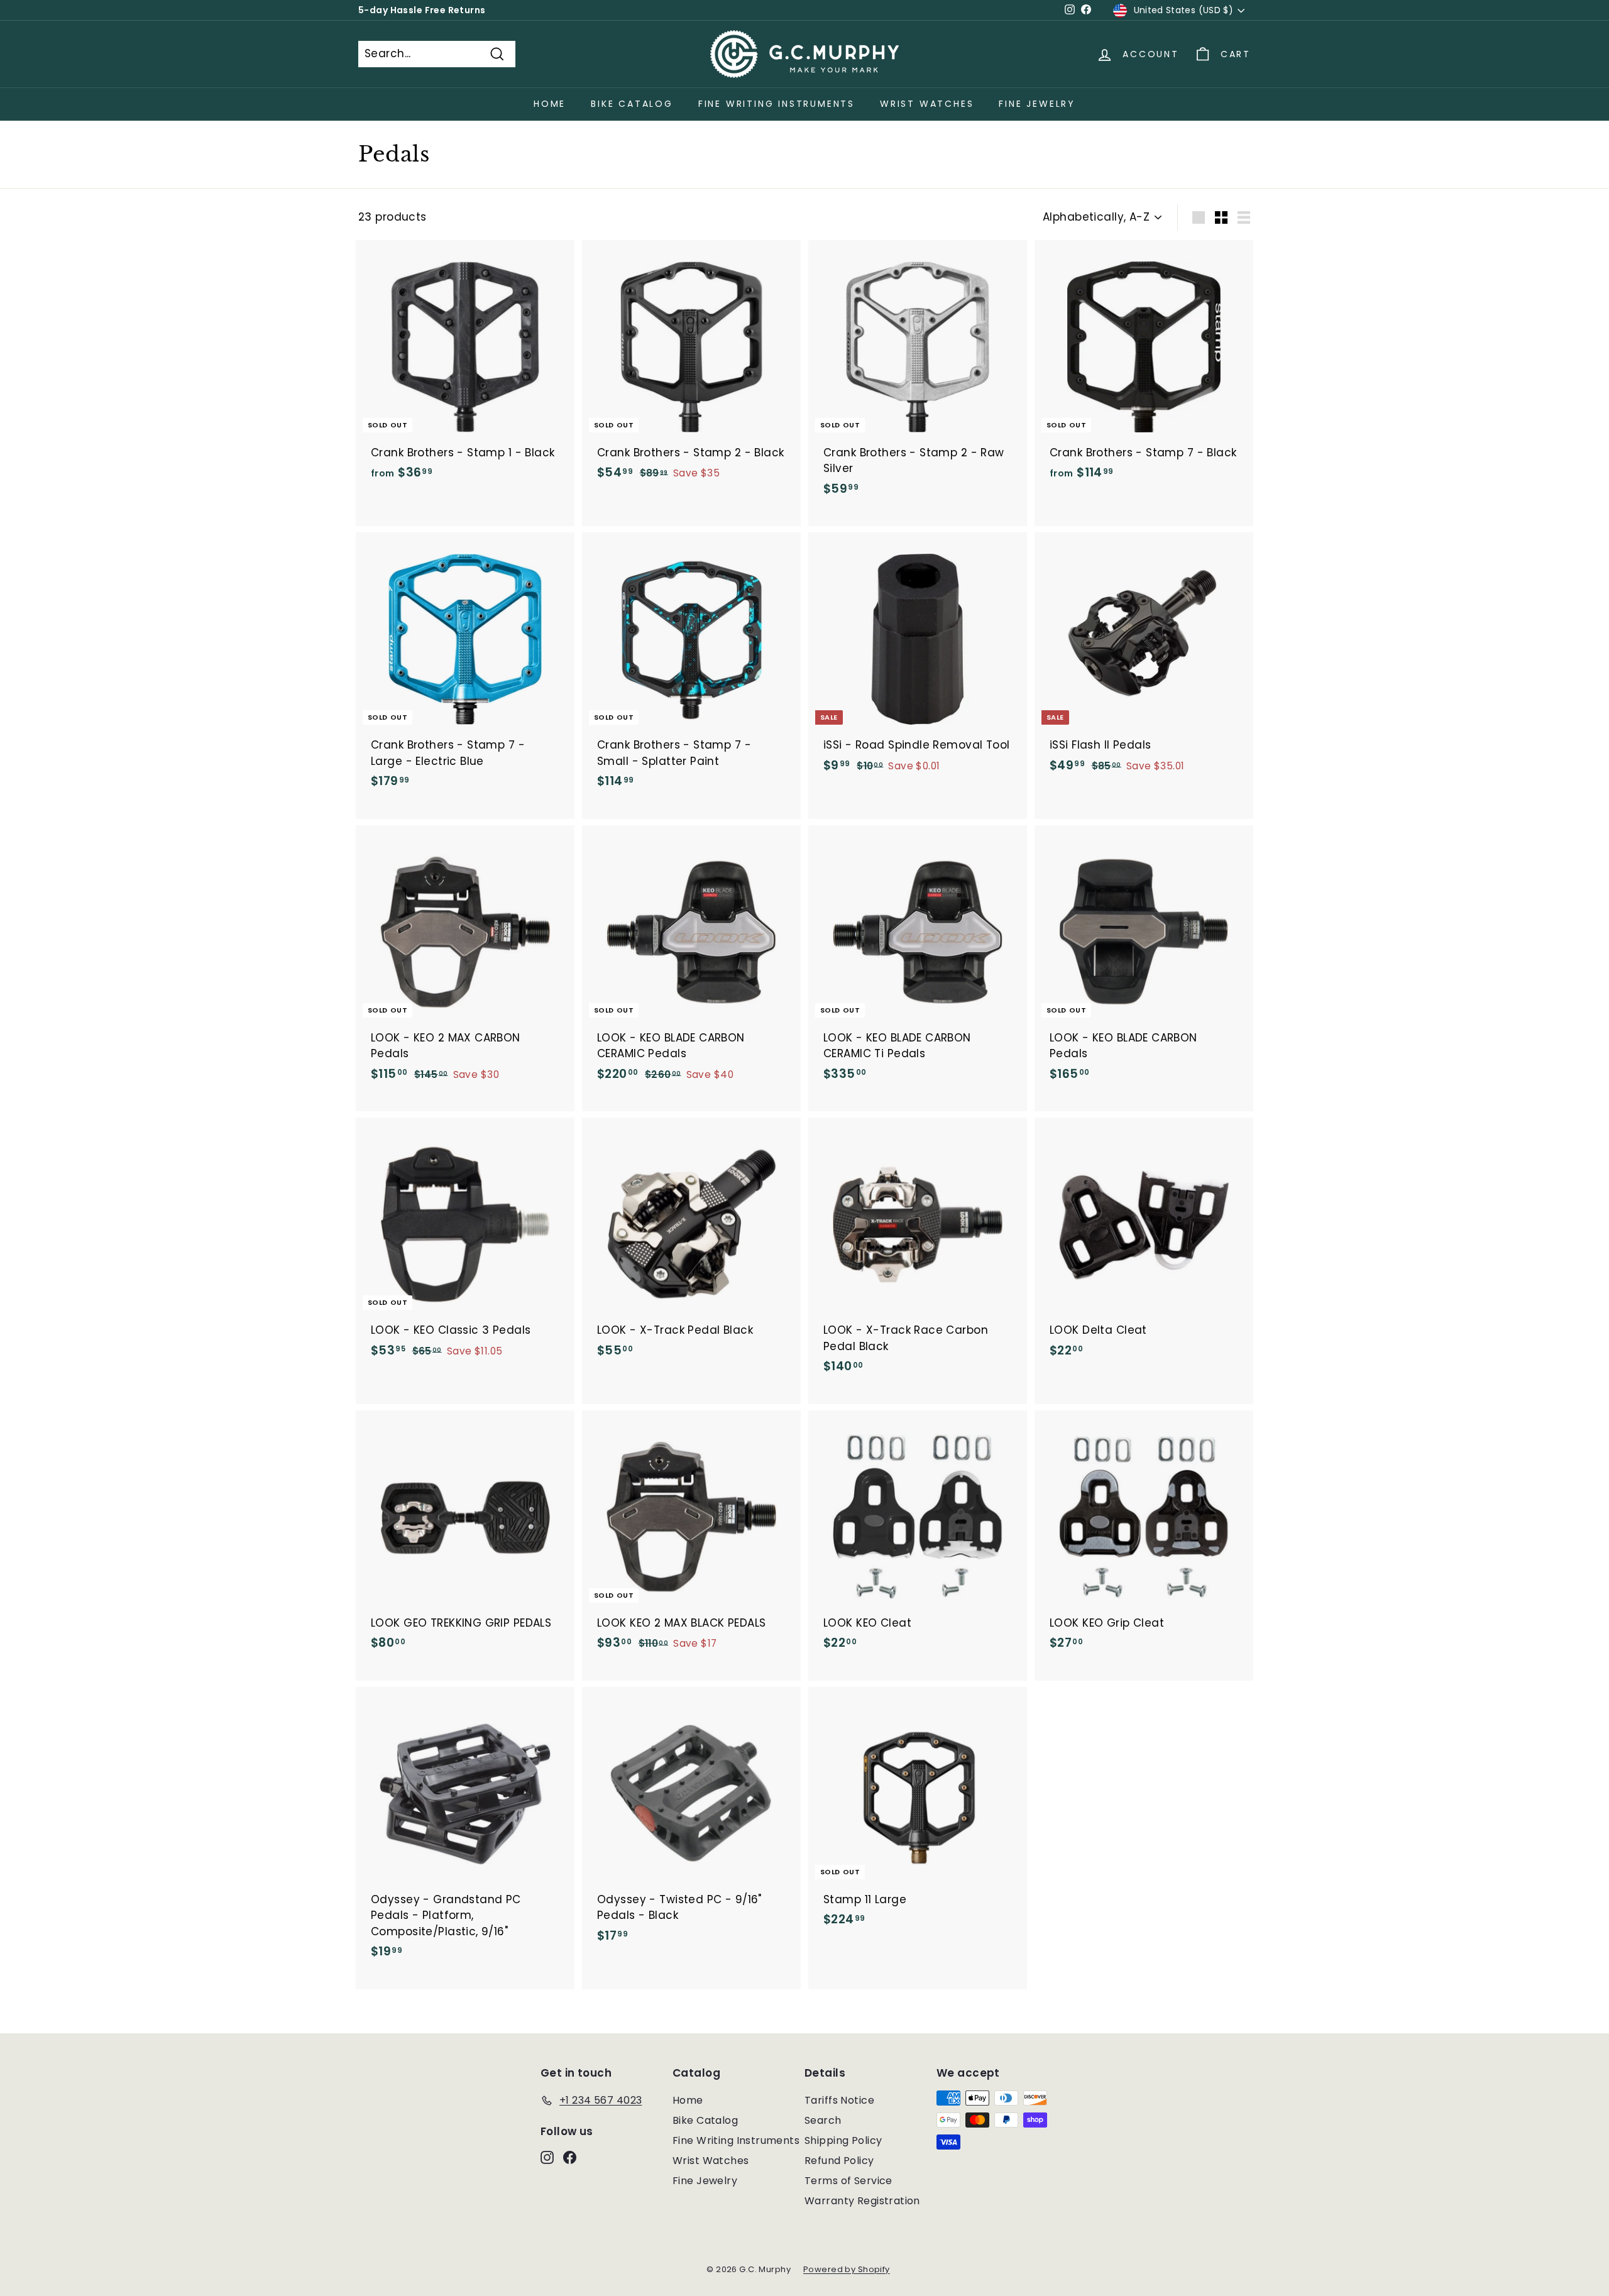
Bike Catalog (632, 104)
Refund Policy (839, 2161)
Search (823, 2120)
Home (550, 104)
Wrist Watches (927, 104)
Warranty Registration (862, 2201)
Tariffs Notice (839, 2100)
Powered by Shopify (847, 2269)
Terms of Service (848, 2181)
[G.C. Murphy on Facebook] (570, 2157)
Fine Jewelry (1037, 104)
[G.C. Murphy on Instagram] (547, 2157)
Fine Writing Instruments (777, 104)
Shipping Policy (843, 2140)
